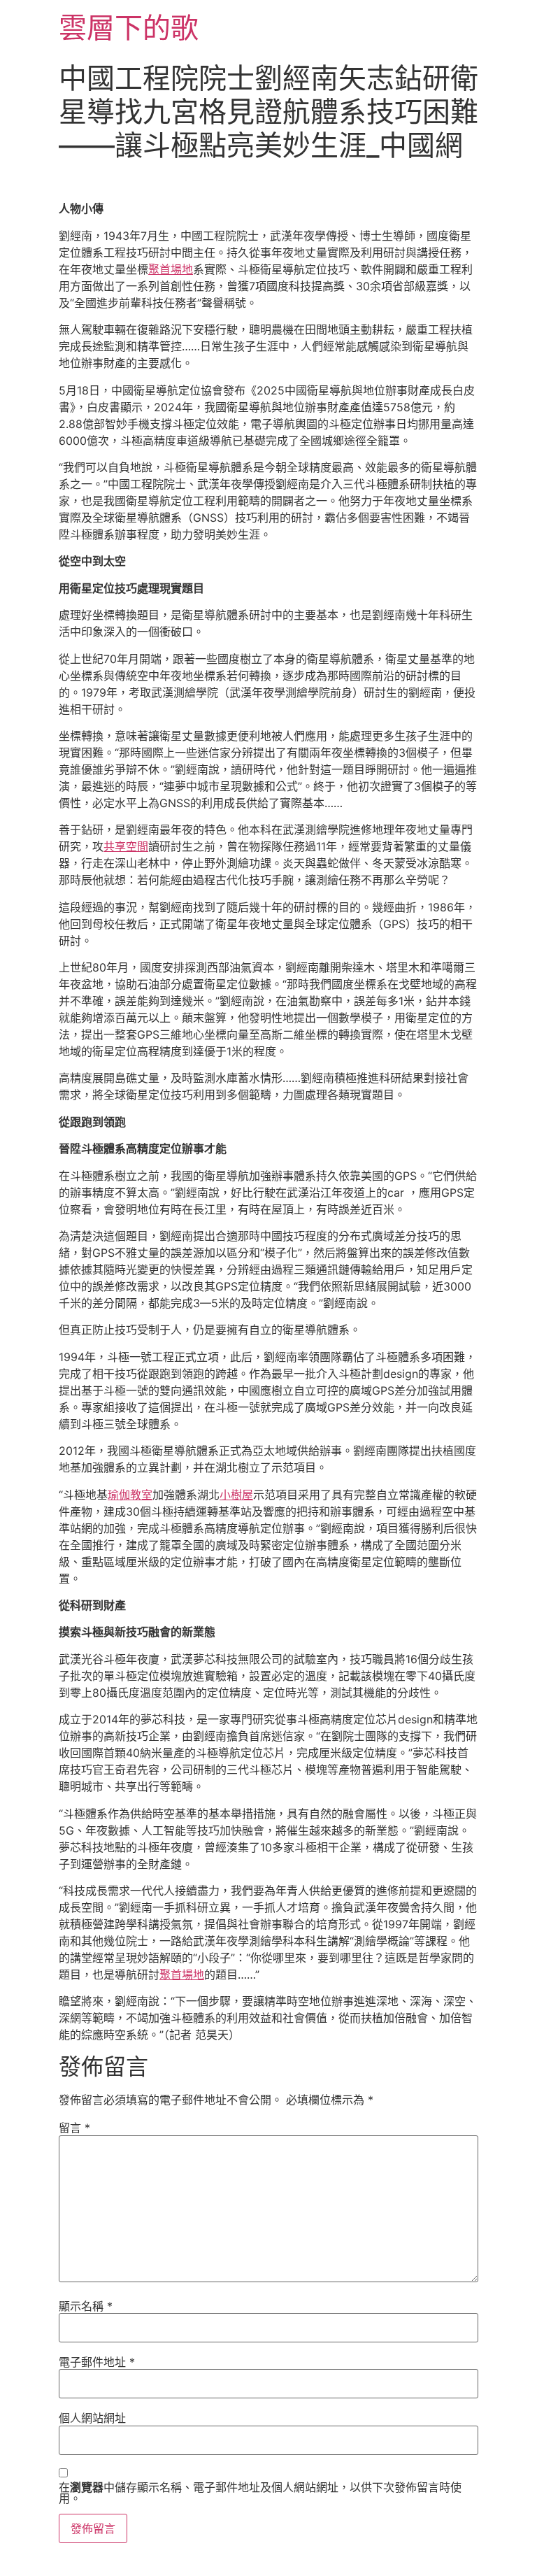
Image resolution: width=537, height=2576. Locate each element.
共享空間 (126, 846)
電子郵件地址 (97, 2362)
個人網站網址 (92, 2418)
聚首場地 (171, 269)
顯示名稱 (86, 2306)
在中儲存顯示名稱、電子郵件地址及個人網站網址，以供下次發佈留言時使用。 (260, 2493)
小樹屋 (236, 1495)
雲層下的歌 (129, 28)
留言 (74, 2128)
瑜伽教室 (130, 1495)
